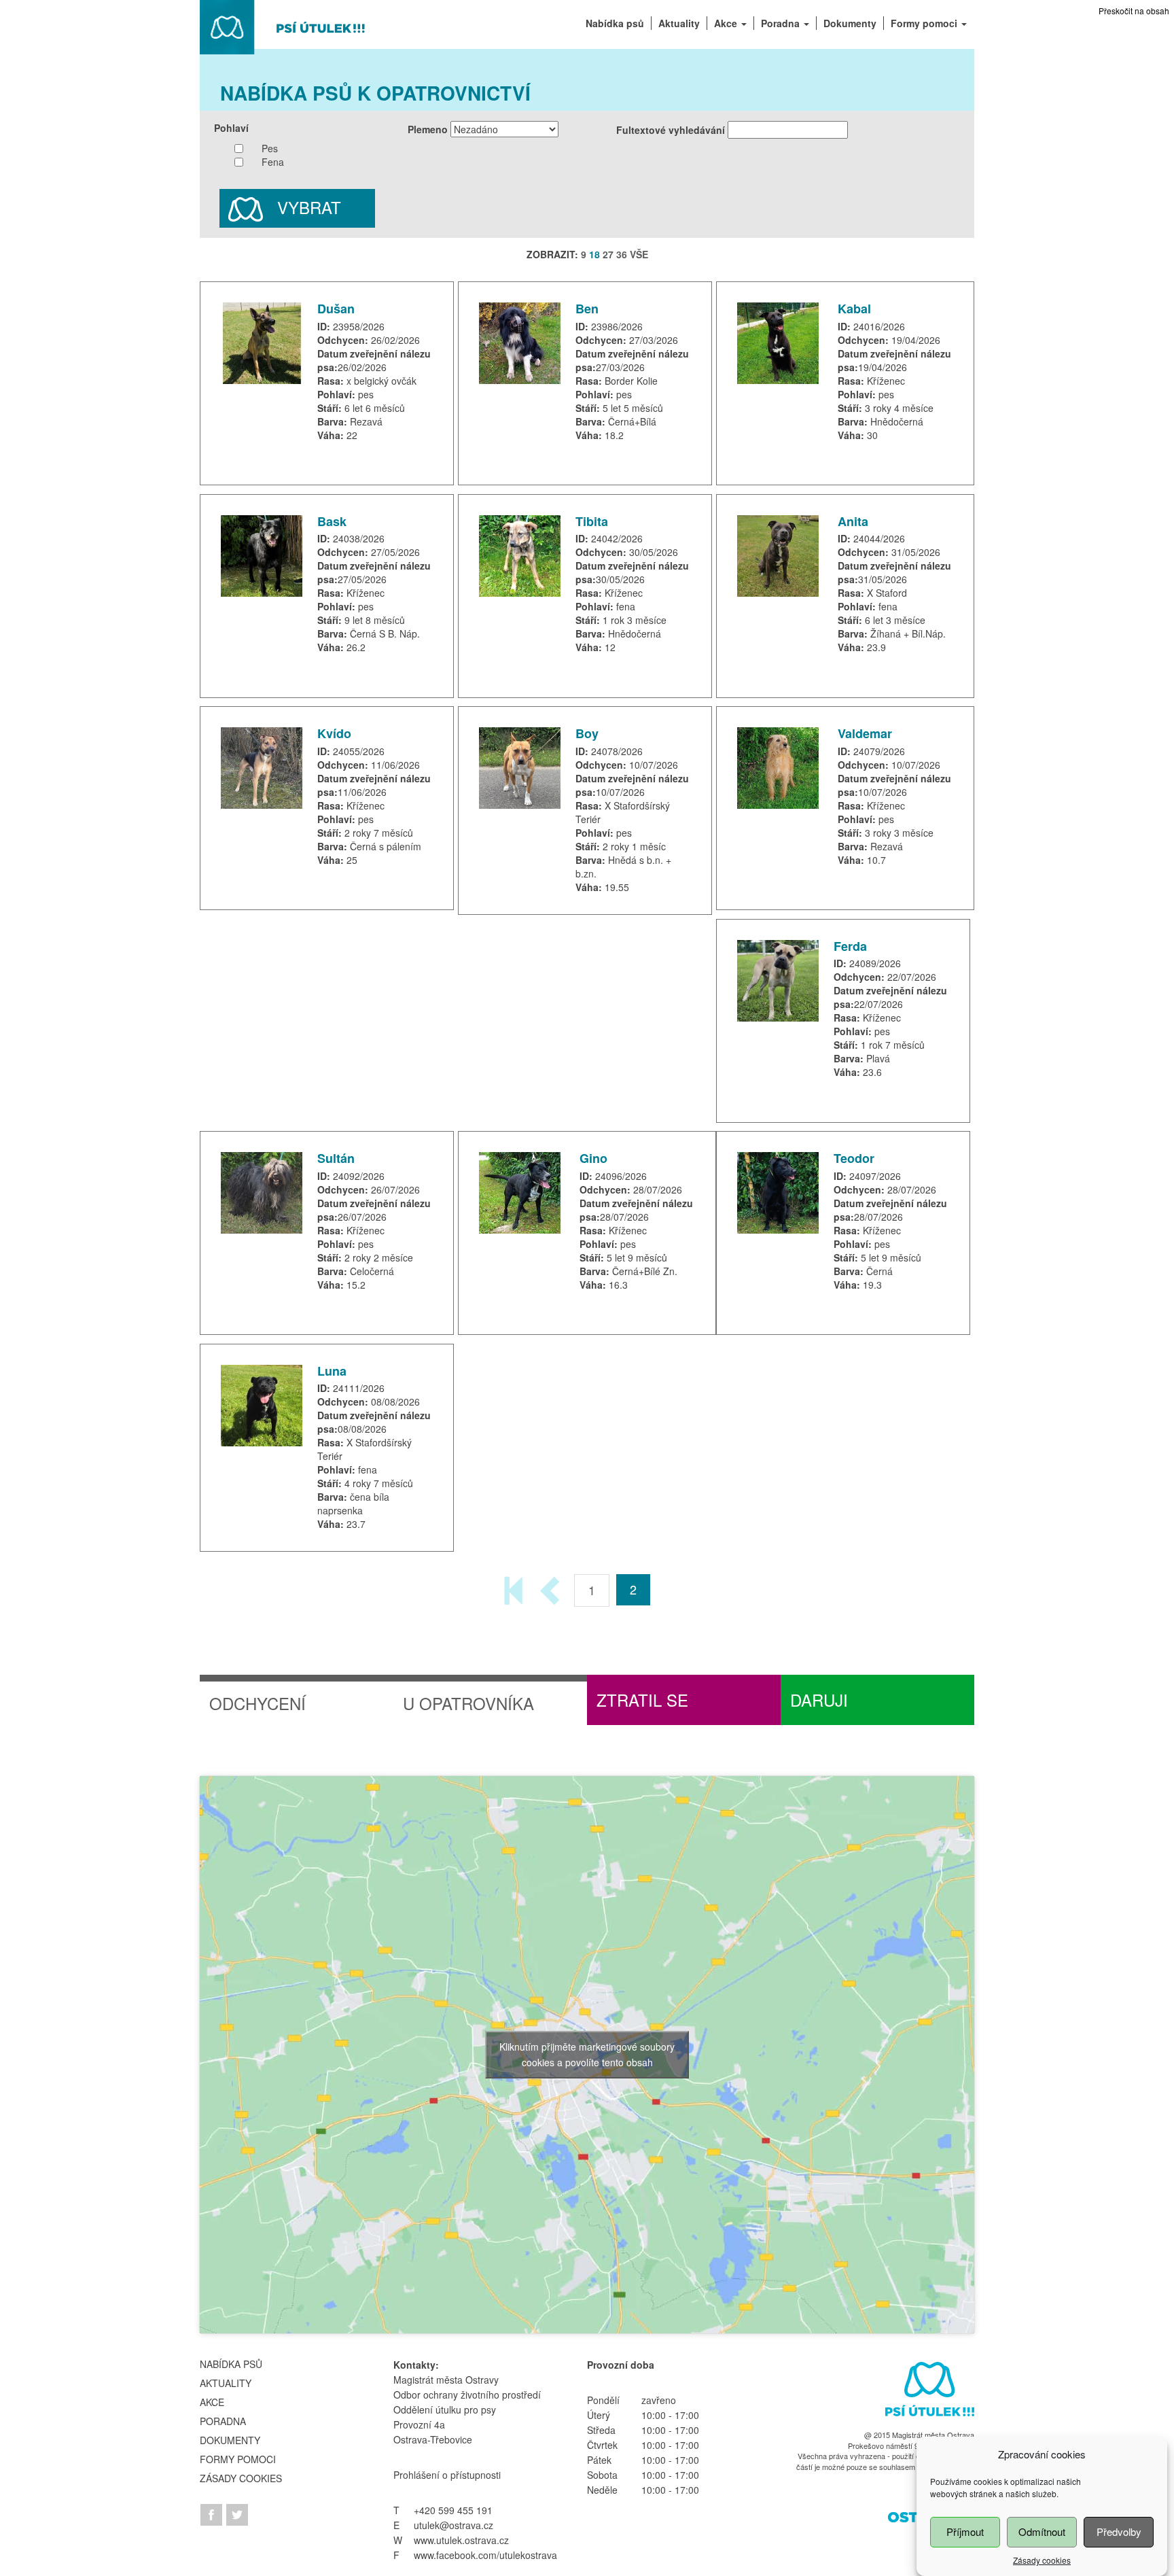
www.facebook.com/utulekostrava (485, 2555)
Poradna (223, 2421)
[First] (515, 1589)
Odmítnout (1042, 2531)
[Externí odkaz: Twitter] (237, 2513)
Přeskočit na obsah (1134, 11)
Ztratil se (642, 1700)
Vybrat (307, 207)
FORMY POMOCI (238, 2459)
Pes (270, 148)
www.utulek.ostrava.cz (461, 2540)
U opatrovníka (468, 1703)
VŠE (639, 254)
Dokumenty (230, 2440)
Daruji (819, 1700)
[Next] (552, 1589)
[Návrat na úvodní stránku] (283, 26)
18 (594, 254)
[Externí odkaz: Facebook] (213, 2513)
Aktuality (226, 2383)
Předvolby (1119, 2531)
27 (608, 254)
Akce (212, 2402)
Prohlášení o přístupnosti (447, 2475)
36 (622, 254)
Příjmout (965, 2531)
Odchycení (257, 1703)
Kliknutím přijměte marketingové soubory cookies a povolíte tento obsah (587, 2054)
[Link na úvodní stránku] (927, 2392)
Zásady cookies (1042, 2560)
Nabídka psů (231, 2364)
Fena (273, 162)
